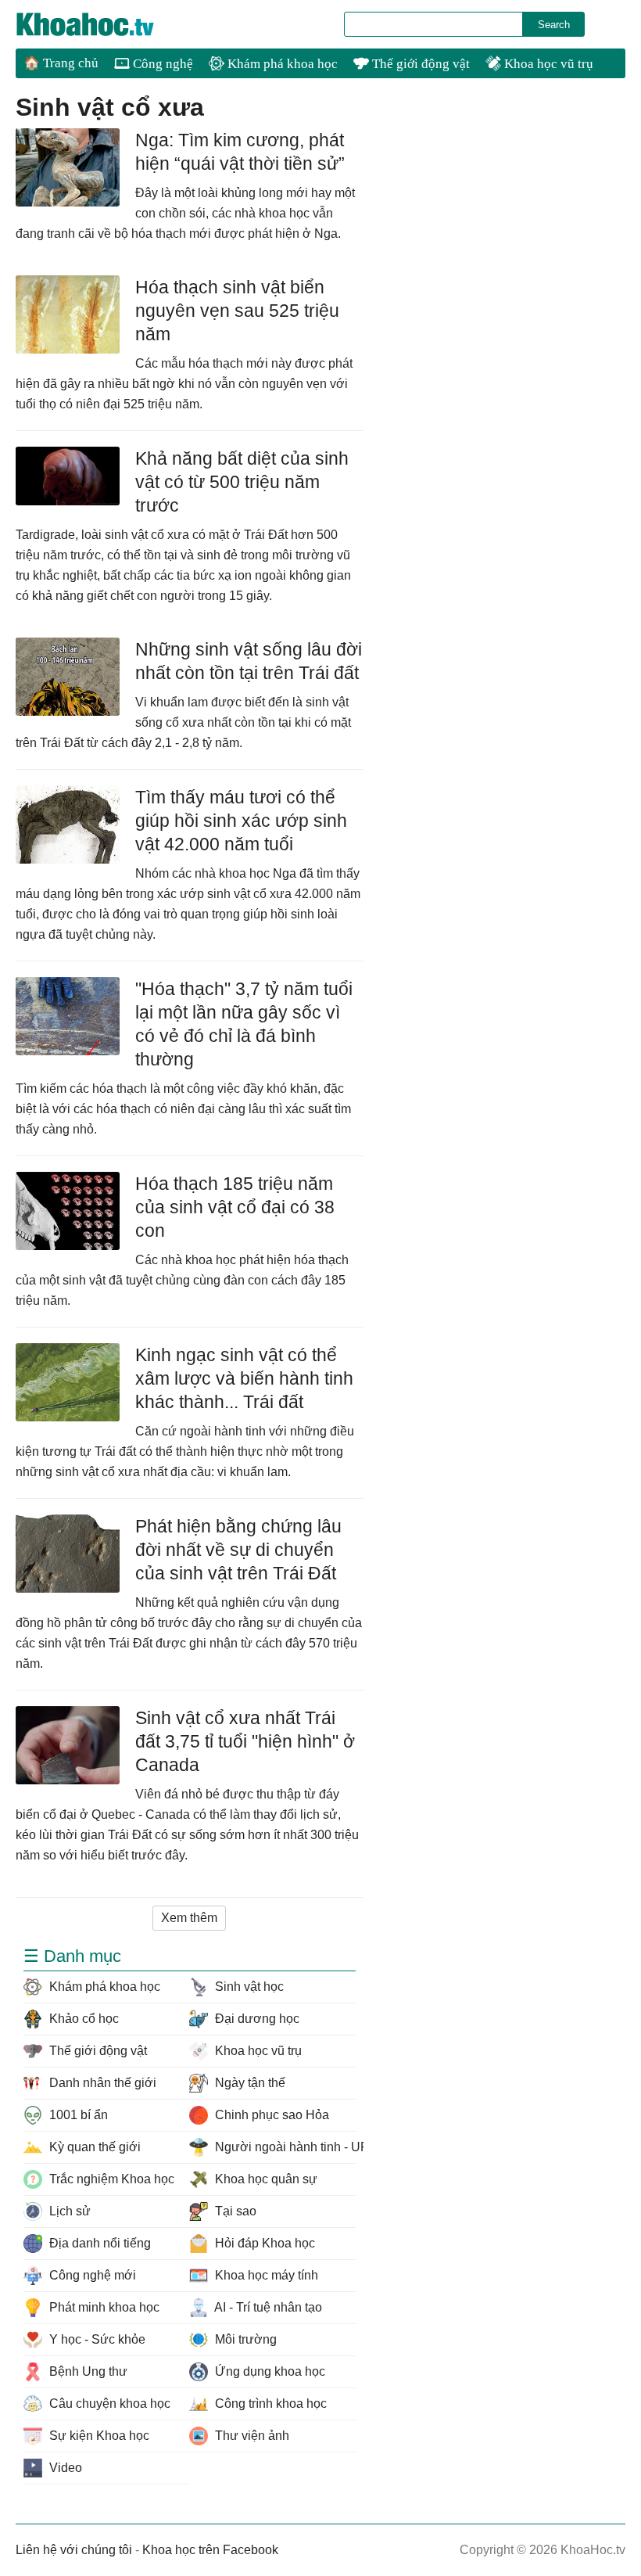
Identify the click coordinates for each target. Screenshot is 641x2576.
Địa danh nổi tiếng (98, 2243)
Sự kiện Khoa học (98, 2436)
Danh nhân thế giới (101, 2083)
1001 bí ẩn (77, 2115)
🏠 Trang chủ (61, 63)
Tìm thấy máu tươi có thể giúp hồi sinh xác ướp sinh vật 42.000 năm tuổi (241, 821)
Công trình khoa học (269, 2404)
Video (64, 2468)
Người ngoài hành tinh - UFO (283, 2147)
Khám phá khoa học (281, 64)
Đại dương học (256, 2019)
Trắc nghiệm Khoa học (110, 2179)
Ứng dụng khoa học (269, 2371)
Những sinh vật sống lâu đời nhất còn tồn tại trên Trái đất (249, 661)
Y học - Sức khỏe (96, 2339)
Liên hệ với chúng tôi (74, 2550)
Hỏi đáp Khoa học (263, 2243)
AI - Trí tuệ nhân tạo (267, 2307)
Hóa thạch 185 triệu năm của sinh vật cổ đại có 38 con (235, 1207)
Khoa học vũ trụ (547, 64)
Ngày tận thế (249, 2083)
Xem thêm (189, 1918)
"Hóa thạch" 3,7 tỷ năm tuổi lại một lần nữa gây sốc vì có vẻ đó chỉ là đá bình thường (244, 1024)
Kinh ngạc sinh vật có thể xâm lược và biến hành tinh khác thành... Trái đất (244, 1378)
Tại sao (234, 2211)
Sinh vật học (248, 1987)
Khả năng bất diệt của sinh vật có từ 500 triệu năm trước (242, 482)
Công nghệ (161, 64)
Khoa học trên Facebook (210, 2550)
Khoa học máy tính (265, 2275)
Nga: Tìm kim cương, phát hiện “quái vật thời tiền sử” (240, 152)
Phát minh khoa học (103, 2307)
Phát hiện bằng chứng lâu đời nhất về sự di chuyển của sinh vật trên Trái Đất (238, 1550)
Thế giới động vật (419, 64)
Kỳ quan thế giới (93, 2147)
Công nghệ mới (91, 2275)
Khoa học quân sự (265, 2179)
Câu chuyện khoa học (108, 2404)
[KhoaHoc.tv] (102, 24)
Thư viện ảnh (251, 2436)
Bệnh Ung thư (87, 2371)
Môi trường (244, 2339)
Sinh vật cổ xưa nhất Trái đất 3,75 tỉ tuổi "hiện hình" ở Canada (245, 1741)
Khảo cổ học (82, 2019)
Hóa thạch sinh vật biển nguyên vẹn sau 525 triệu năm (237, 311)
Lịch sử (68, 2211)
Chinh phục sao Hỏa (270, 2115)
